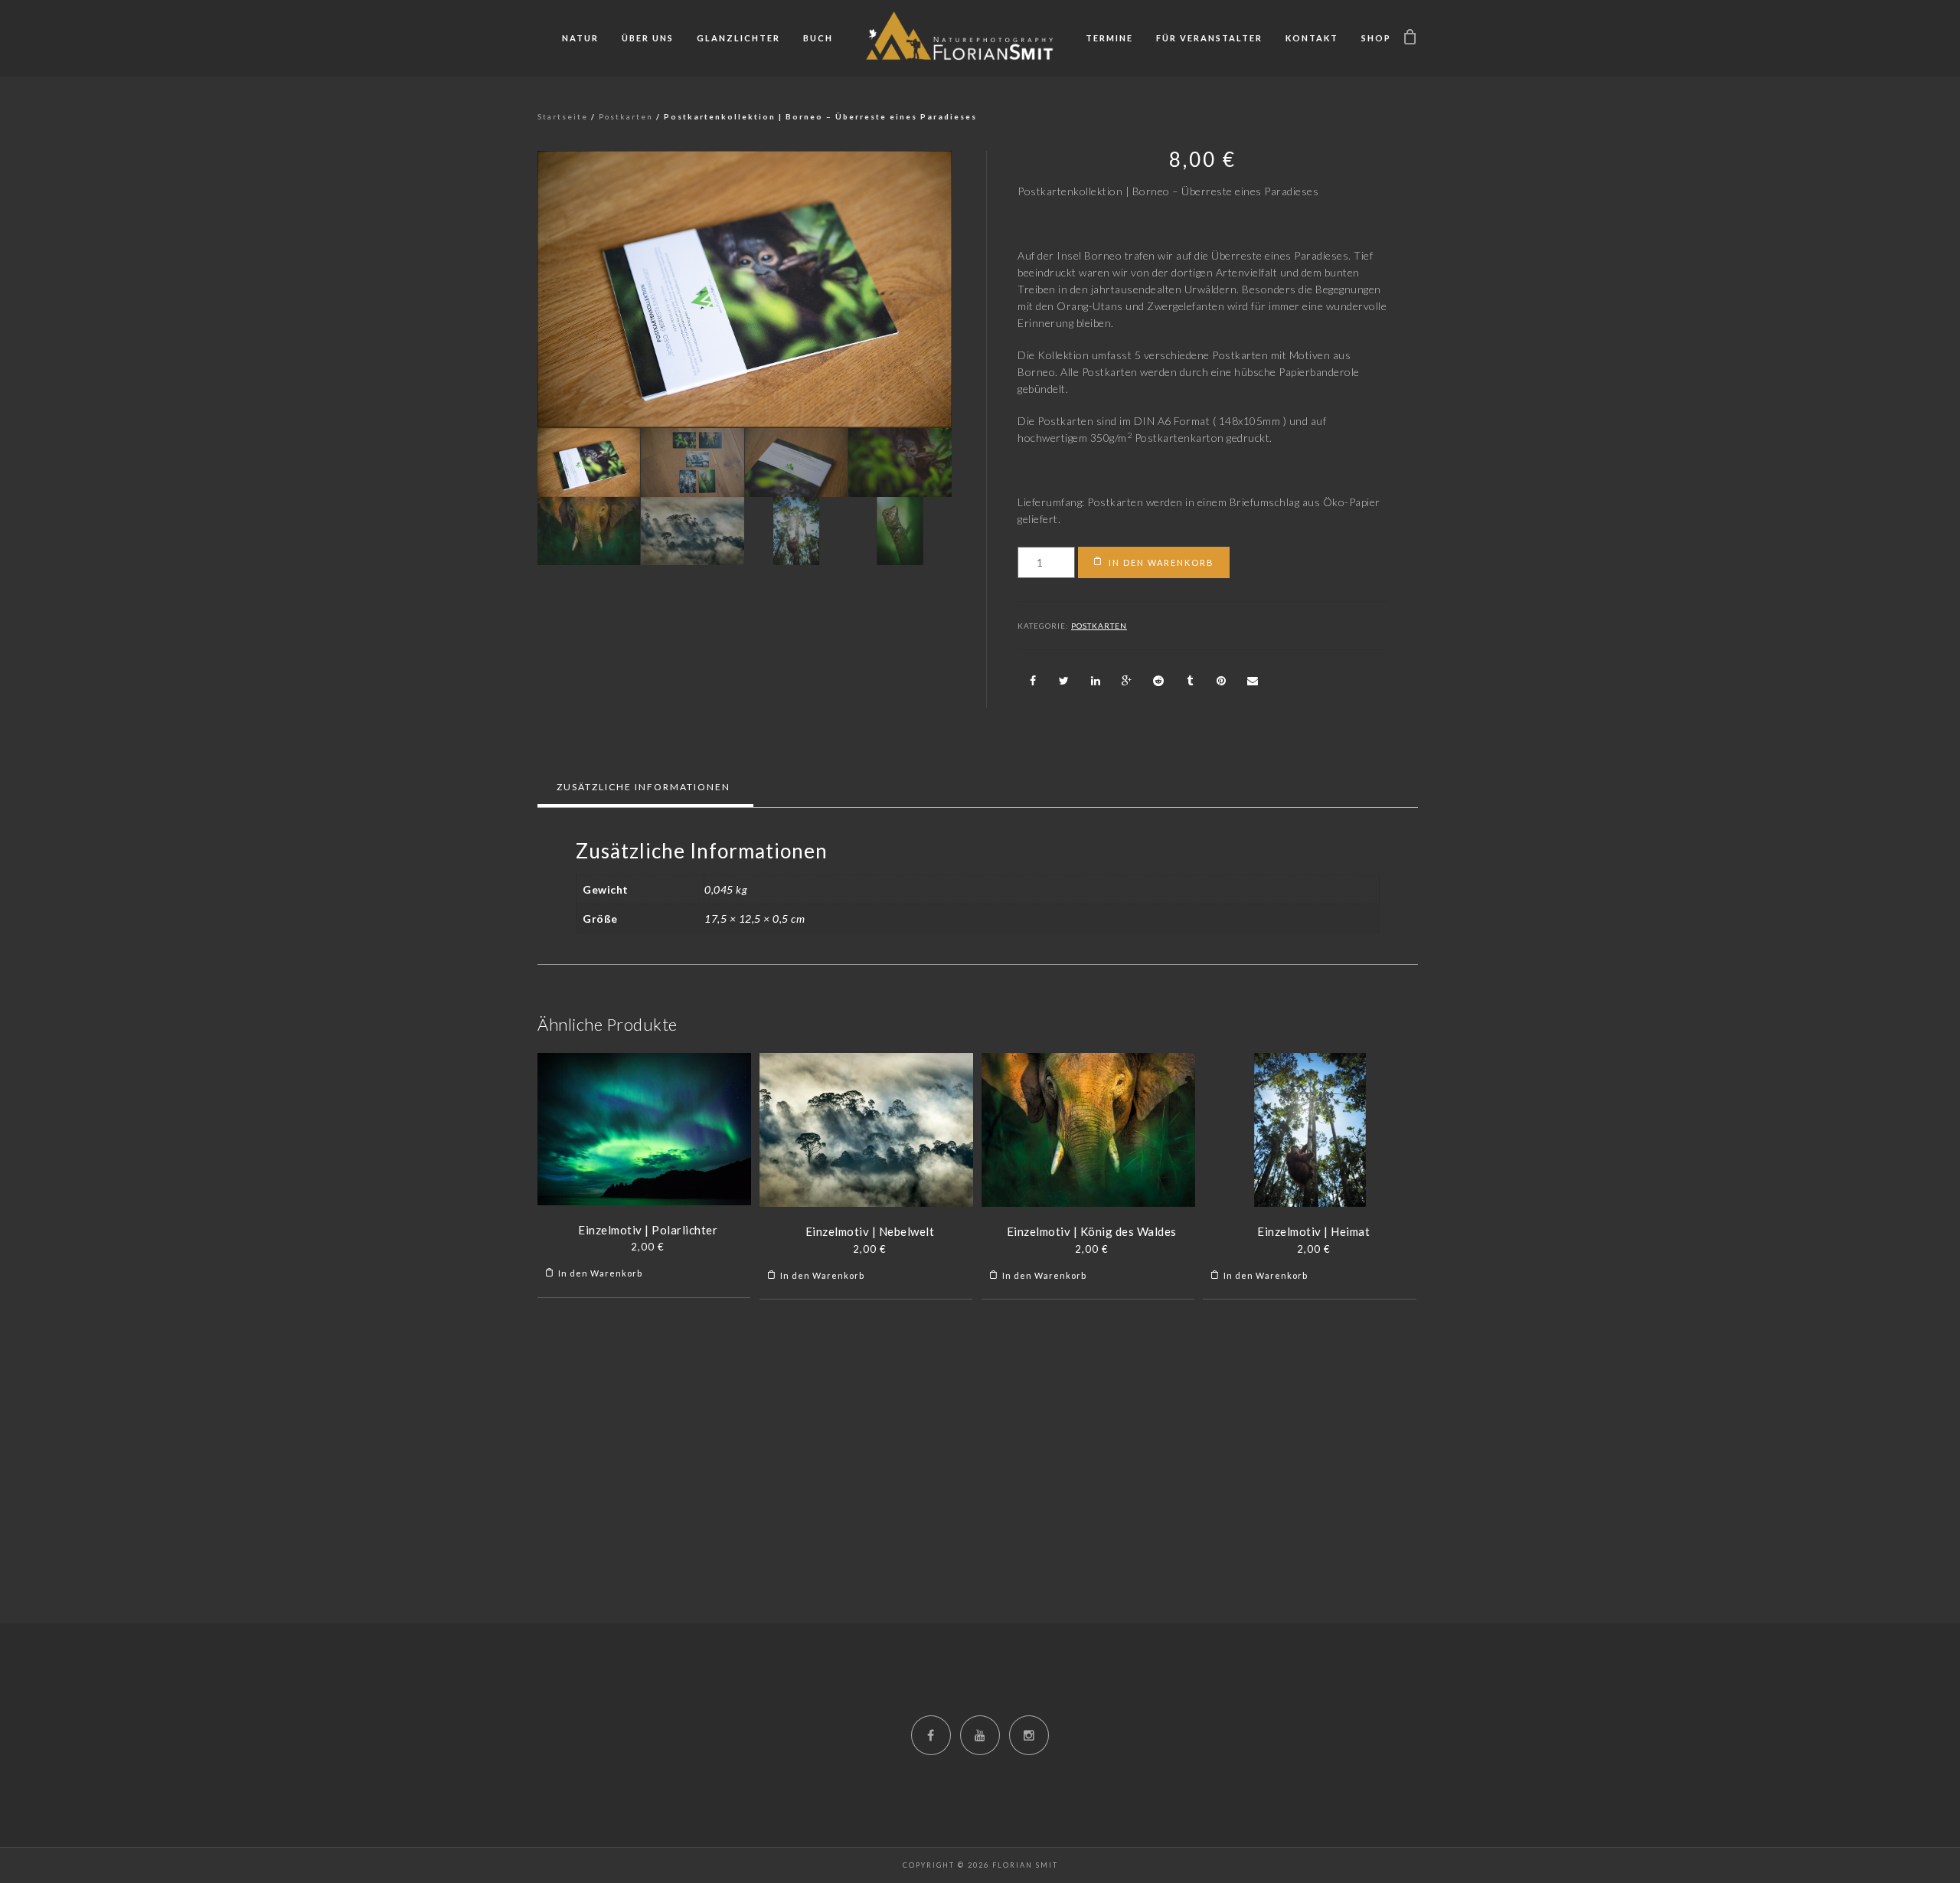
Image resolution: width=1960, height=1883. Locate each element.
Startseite (563, 116)
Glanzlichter (738, 38)
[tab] (644, 787)
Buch (818, 38)
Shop (1376, 38)
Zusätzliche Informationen (644, 787)
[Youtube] (980, 1735)
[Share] (1033, 681)
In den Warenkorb (1161, 562)
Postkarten (626, 116)
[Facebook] (931, 1735)
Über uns (648, 38)
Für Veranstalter (1209, 38)
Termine (1109, 38)
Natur (580, 38)
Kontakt (1312, 38)
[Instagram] (1029, 1735)
